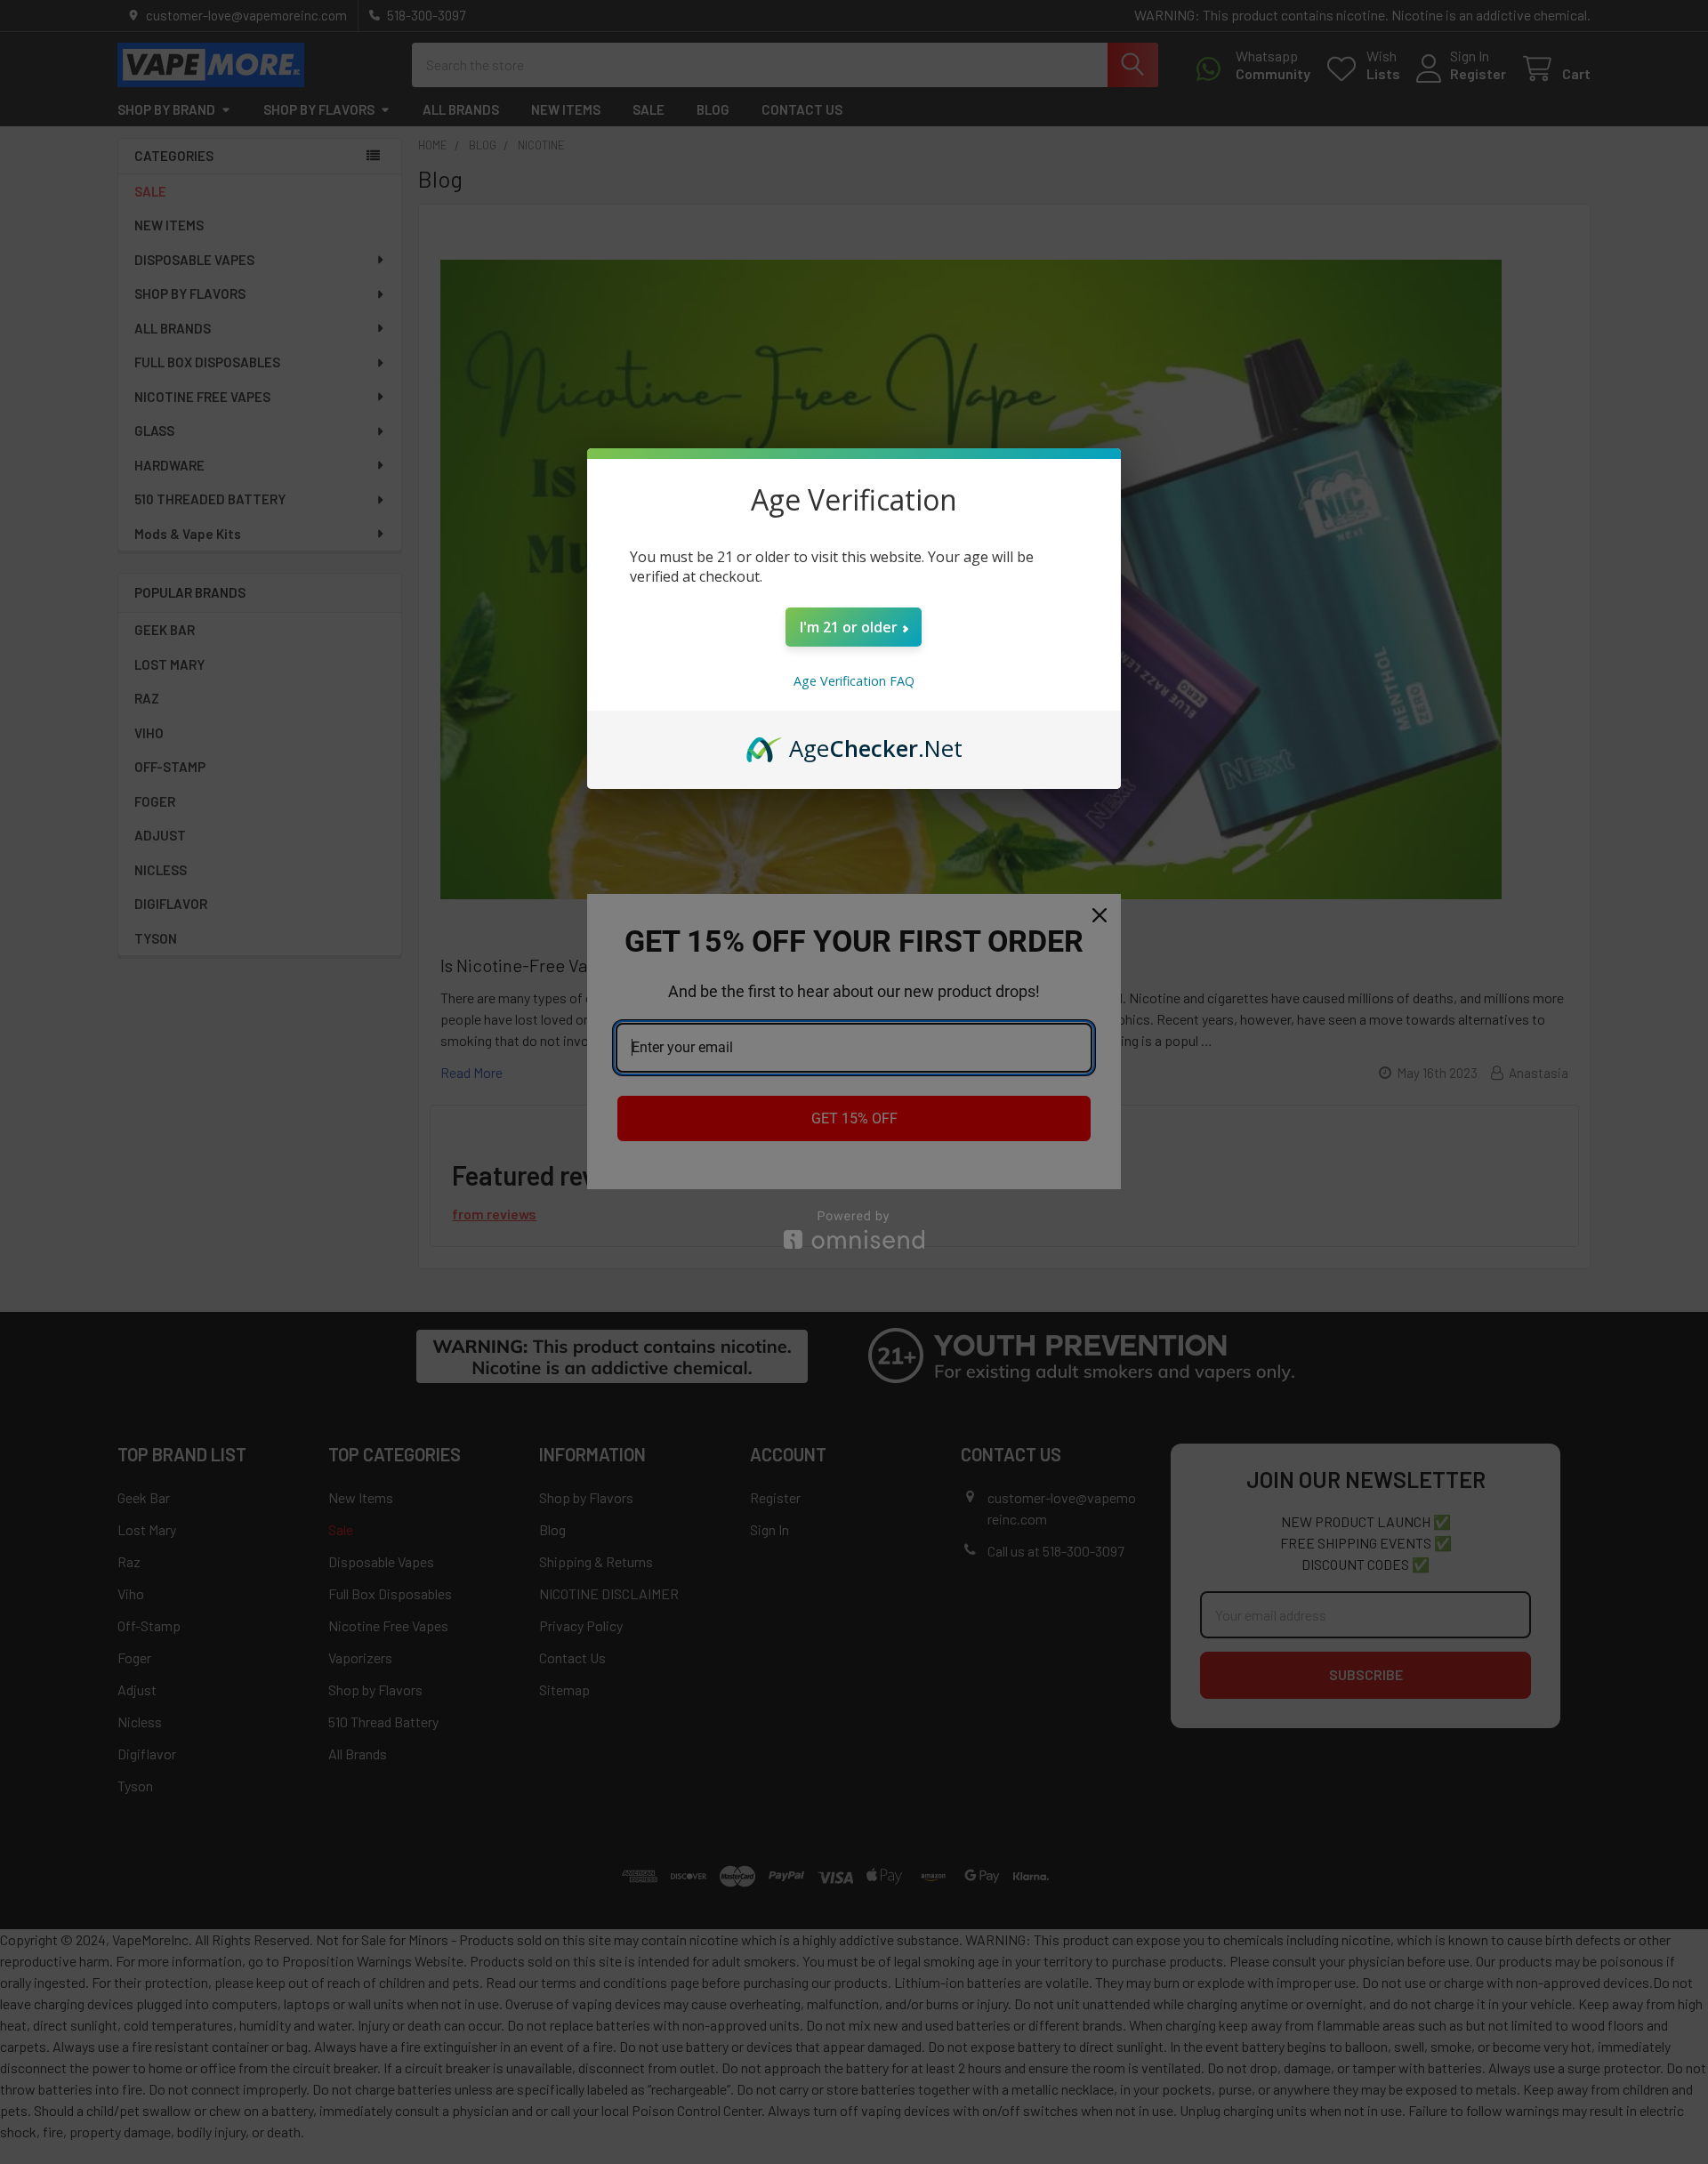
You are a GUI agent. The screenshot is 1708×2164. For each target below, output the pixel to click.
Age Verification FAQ (854, 681)
